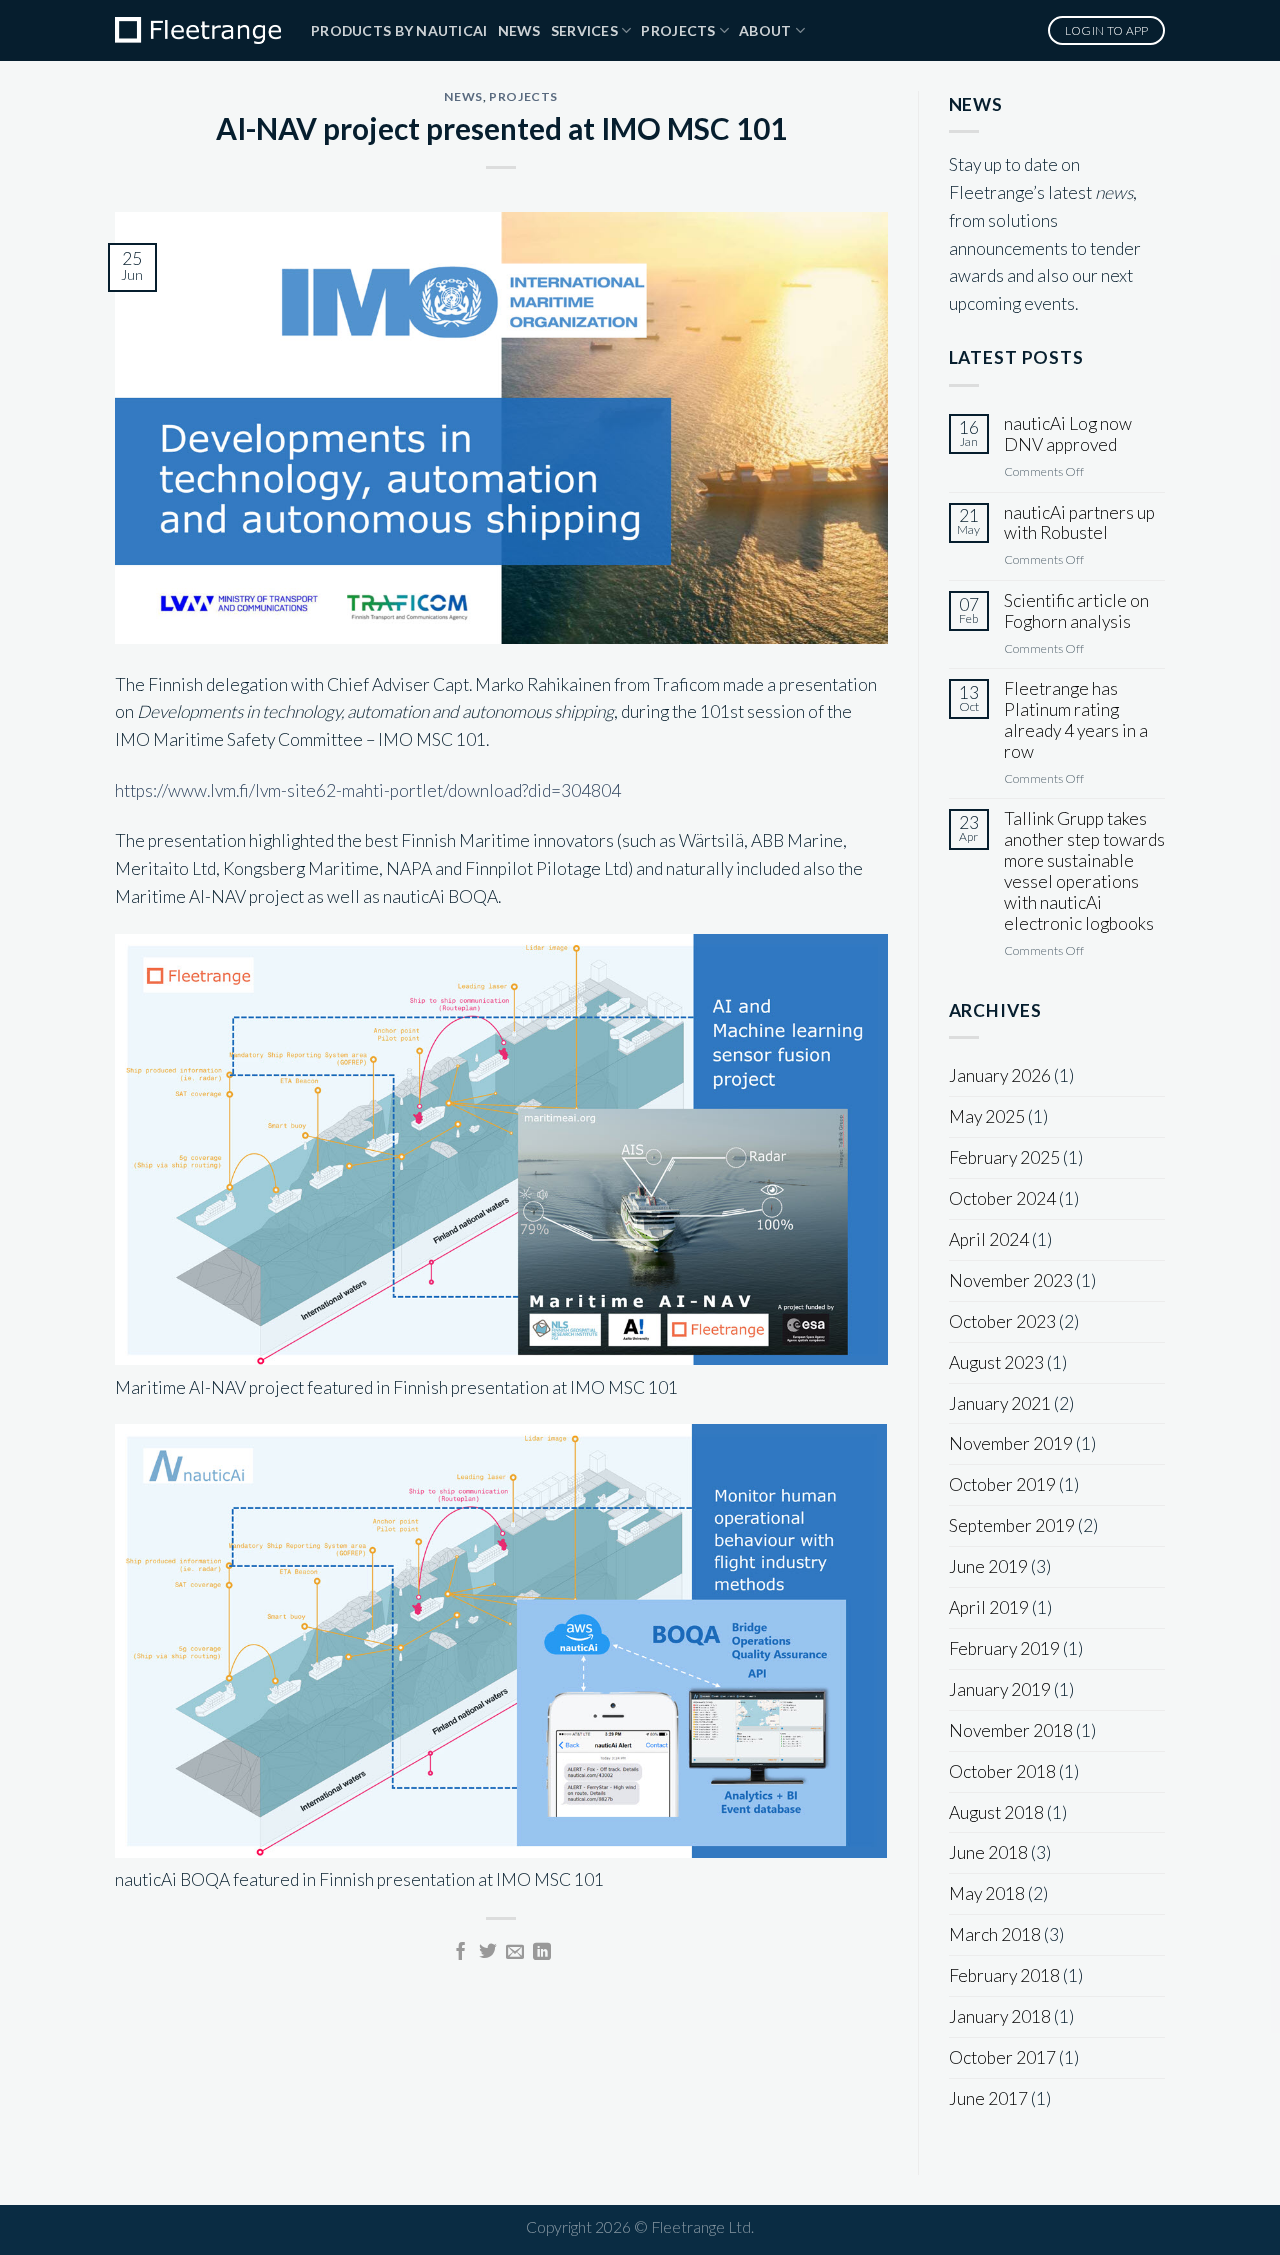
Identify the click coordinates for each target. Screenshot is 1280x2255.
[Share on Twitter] (488, 1953)
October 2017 (1002, 2057)
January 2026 (1000, 1075)
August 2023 (996, 1362)
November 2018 (1011, 1730)
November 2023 (1011, 1280)
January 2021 (1000, 1403)
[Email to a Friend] (515, 1953)
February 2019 (1004, 1648)
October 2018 (1002, 1771)
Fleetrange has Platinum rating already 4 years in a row (1076, 720)
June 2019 (988, 1566)
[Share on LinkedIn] (542, 1953)
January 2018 (1000, 2016)
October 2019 (1002, 1484)
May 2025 (987, 1116)
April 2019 (989, 1607)
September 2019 (1012, 1525)
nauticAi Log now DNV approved (1068, 434)
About (765, 30)
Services (584, 30)
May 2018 (987, 1893)
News (519, 30)
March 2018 (995, 1934)
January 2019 (1000, 1689)
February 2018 (1004, 1975)
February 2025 (1004, 1157)
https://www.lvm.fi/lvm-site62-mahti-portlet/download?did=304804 (368, 790)
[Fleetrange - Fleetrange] (198, 30)
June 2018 (988, 1852)
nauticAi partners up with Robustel (1079, 523)
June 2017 (988, 2098)
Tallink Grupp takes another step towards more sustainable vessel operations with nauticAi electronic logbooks (1084, 871)
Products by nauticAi (399, 30)
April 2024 (989, 1239)
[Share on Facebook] (461, 1953)
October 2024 (1002, 1198)
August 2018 (996, 1812)
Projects (678, 30)
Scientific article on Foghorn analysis (1076, 611)
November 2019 (1011, 1443)
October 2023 (1002, 1321)
